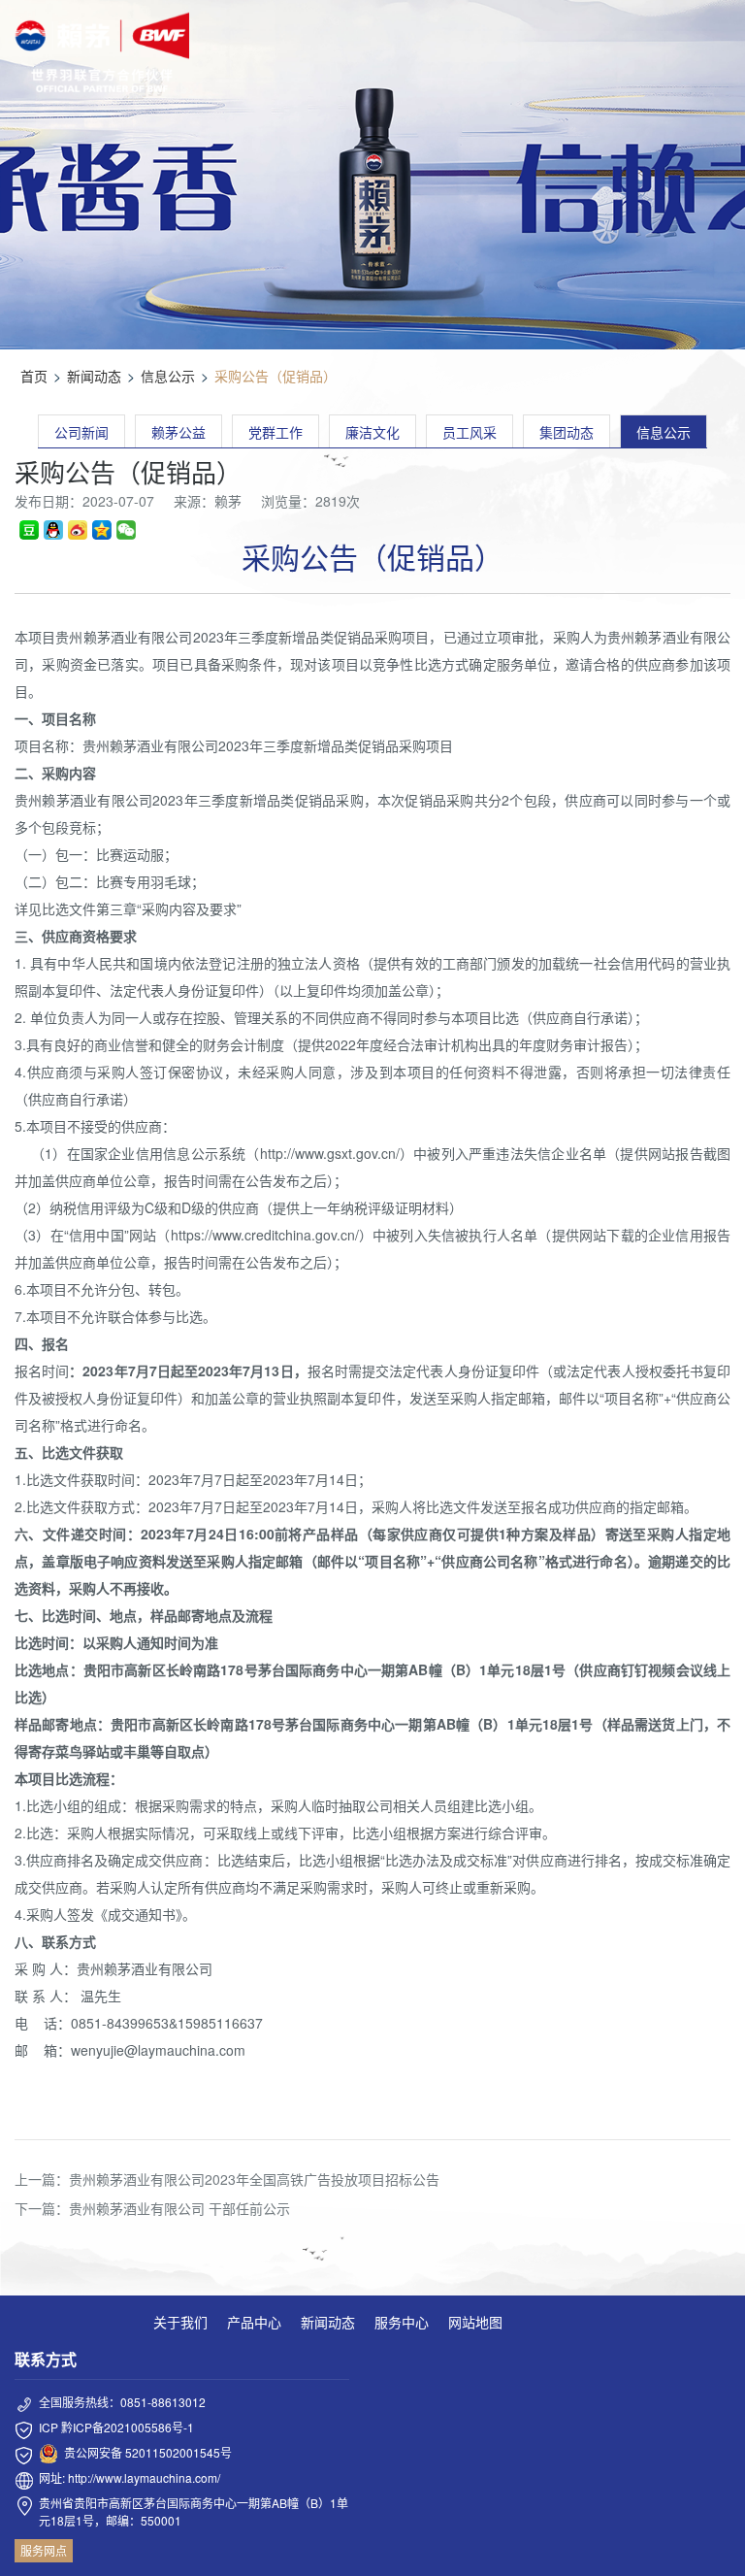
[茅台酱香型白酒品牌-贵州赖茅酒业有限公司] (102, 52)
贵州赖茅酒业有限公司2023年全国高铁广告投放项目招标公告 (254, 2179)
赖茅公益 (178, 432)
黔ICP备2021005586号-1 (128, 2427)
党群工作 (275, 432)
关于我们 (180, 2322)
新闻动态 (94, 376)
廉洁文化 (372, 432)
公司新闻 (81, 432)
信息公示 (168, 376)
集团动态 (567, 432)
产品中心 (254, 2322)
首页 (34, 376)
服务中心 (402, 2322)
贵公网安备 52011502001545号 (148, 2452)
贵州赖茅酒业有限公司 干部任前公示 (179, 2208)
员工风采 (470, 432)
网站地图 (475, 2322)
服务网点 (44, 2550)
